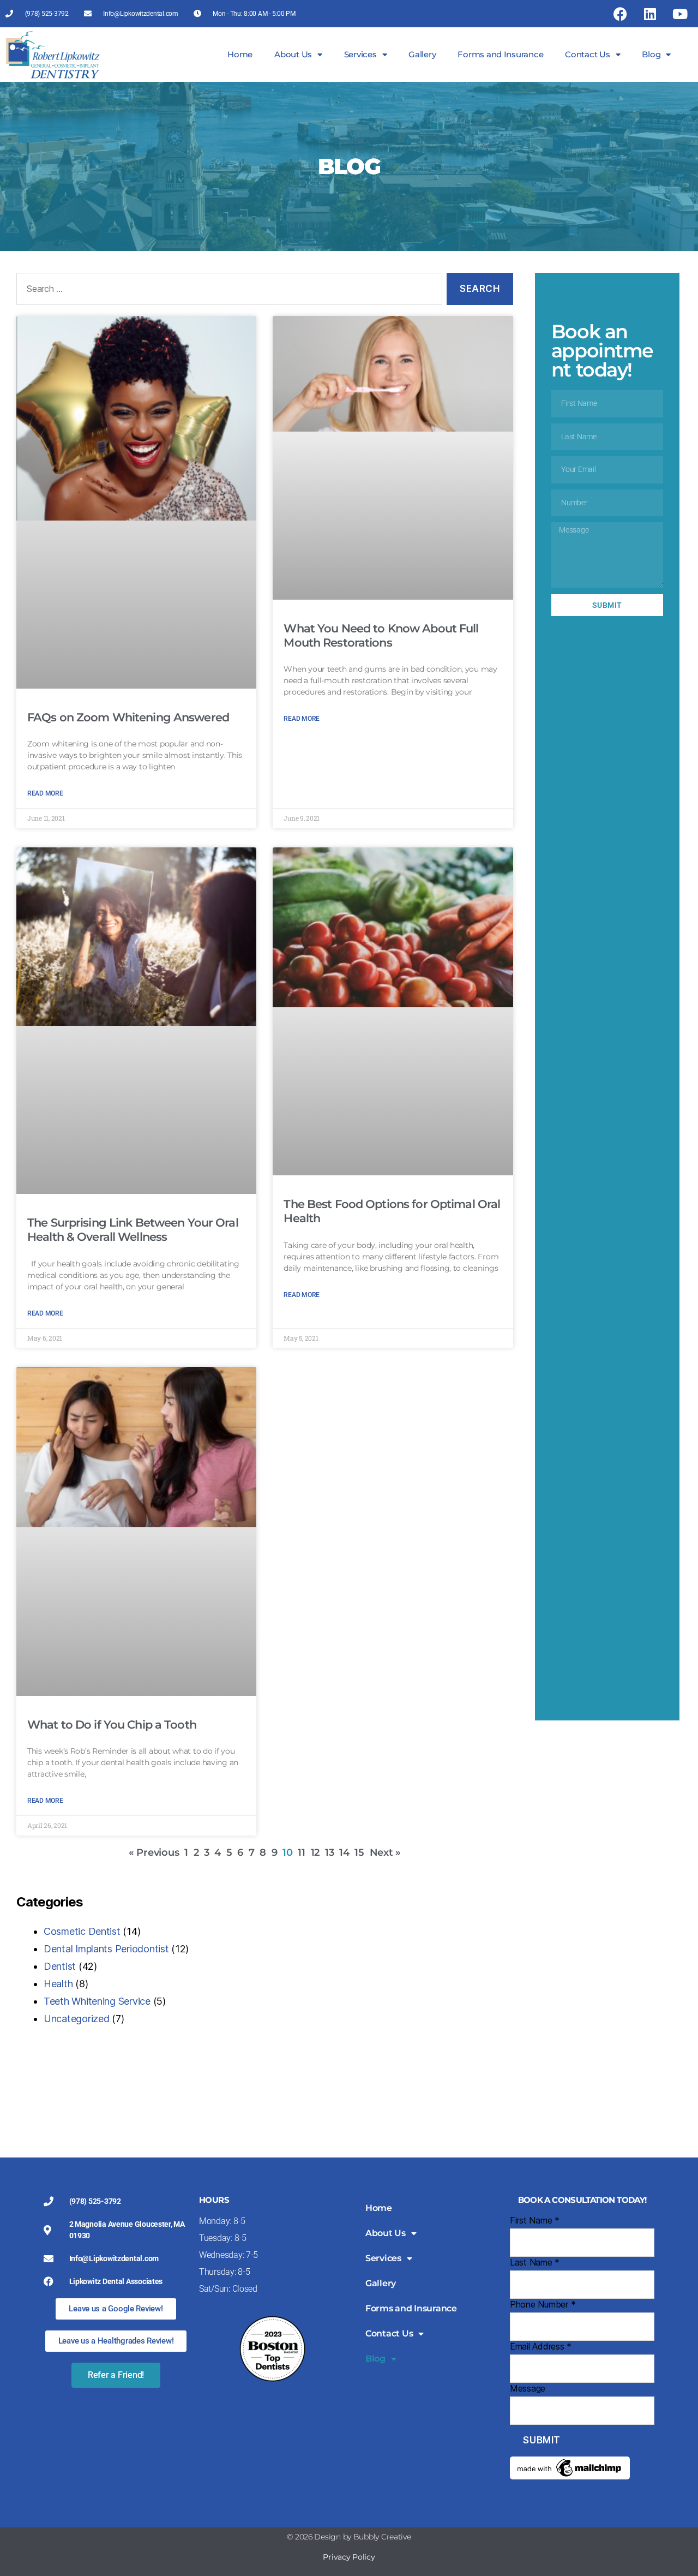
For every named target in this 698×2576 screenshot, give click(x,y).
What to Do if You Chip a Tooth (112, 1725)
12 (315, 1852)
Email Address (541, 2346)
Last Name (535, 2262)
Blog (651, 54)
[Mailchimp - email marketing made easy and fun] (582, 2468)
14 (344, 1852)
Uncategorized (77, 2019)
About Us (293, 54)
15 (359, 1852)
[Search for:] (227, 291)
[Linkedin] (650, 14)
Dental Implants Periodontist (106, 1949)
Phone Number (543, 2304)
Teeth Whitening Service (97, 2001)
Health (58, 1984)
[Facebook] (620, 14)
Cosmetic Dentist (82, 1931)
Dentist (60, 1966)
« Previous (154, 1852)
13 (329, 1852)
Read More (45, 793)
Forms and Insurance (500, 54)
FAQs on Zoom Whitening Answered (128, 717)
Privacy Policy (349, 2557)
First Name (535, 2220)
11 (301, 1852)
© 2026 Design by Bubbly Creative (349, 2537)
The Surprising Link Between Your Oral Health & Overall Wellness (133, 1230)
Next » (385, 1852)
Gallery (422, 54)
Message (528, 2388)
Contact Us (587, 54)
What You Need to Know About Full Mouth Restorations (381, 635)
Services (360, 54)
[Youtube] (679, 14)
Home (240, 54)
